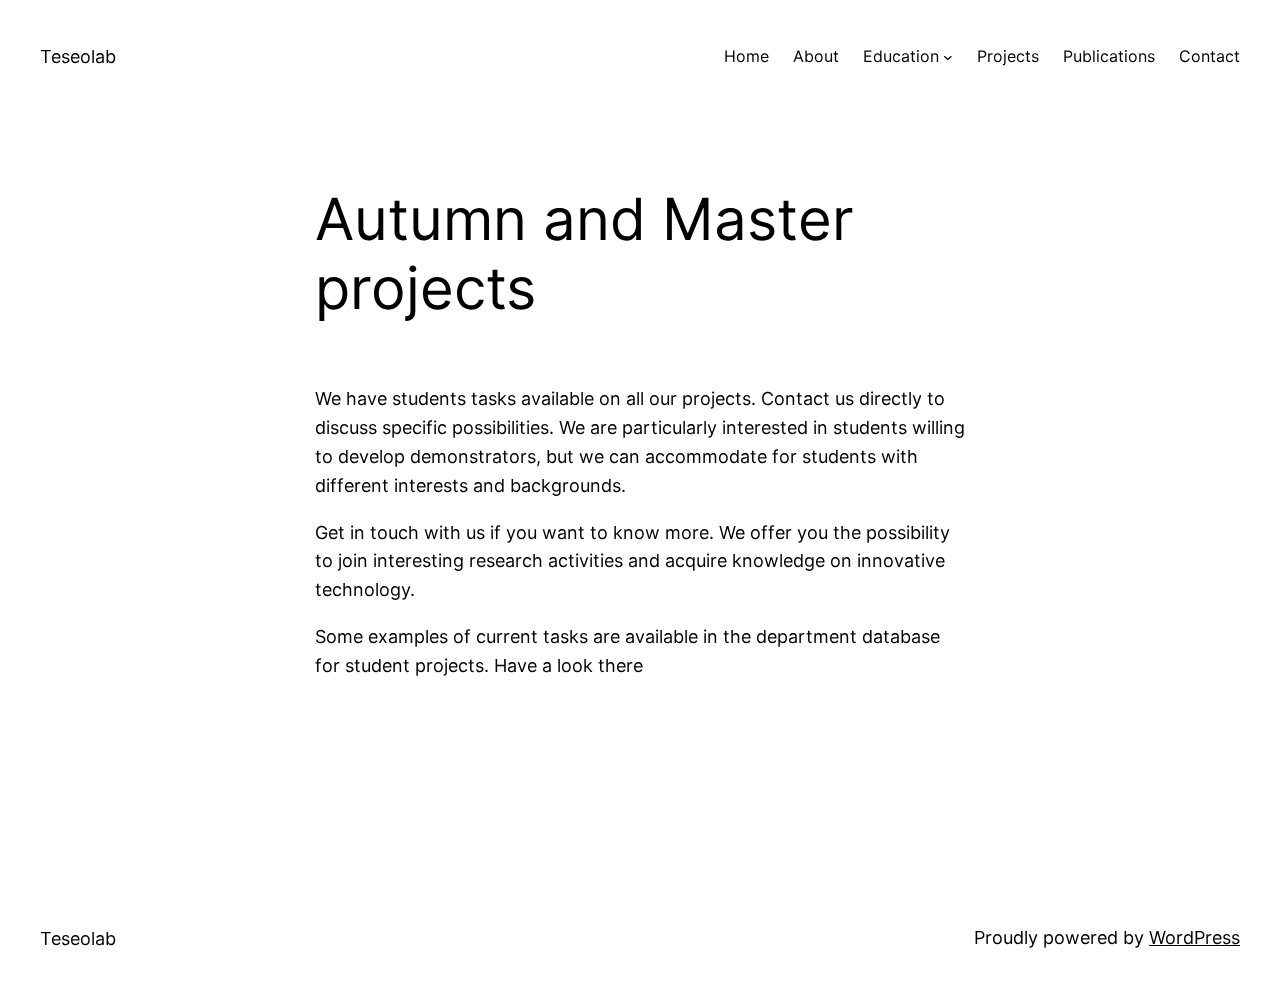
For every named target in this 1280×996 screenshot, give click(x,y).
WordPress (1194, 937)
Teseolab (78, 56)
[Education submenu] (948, 57)
